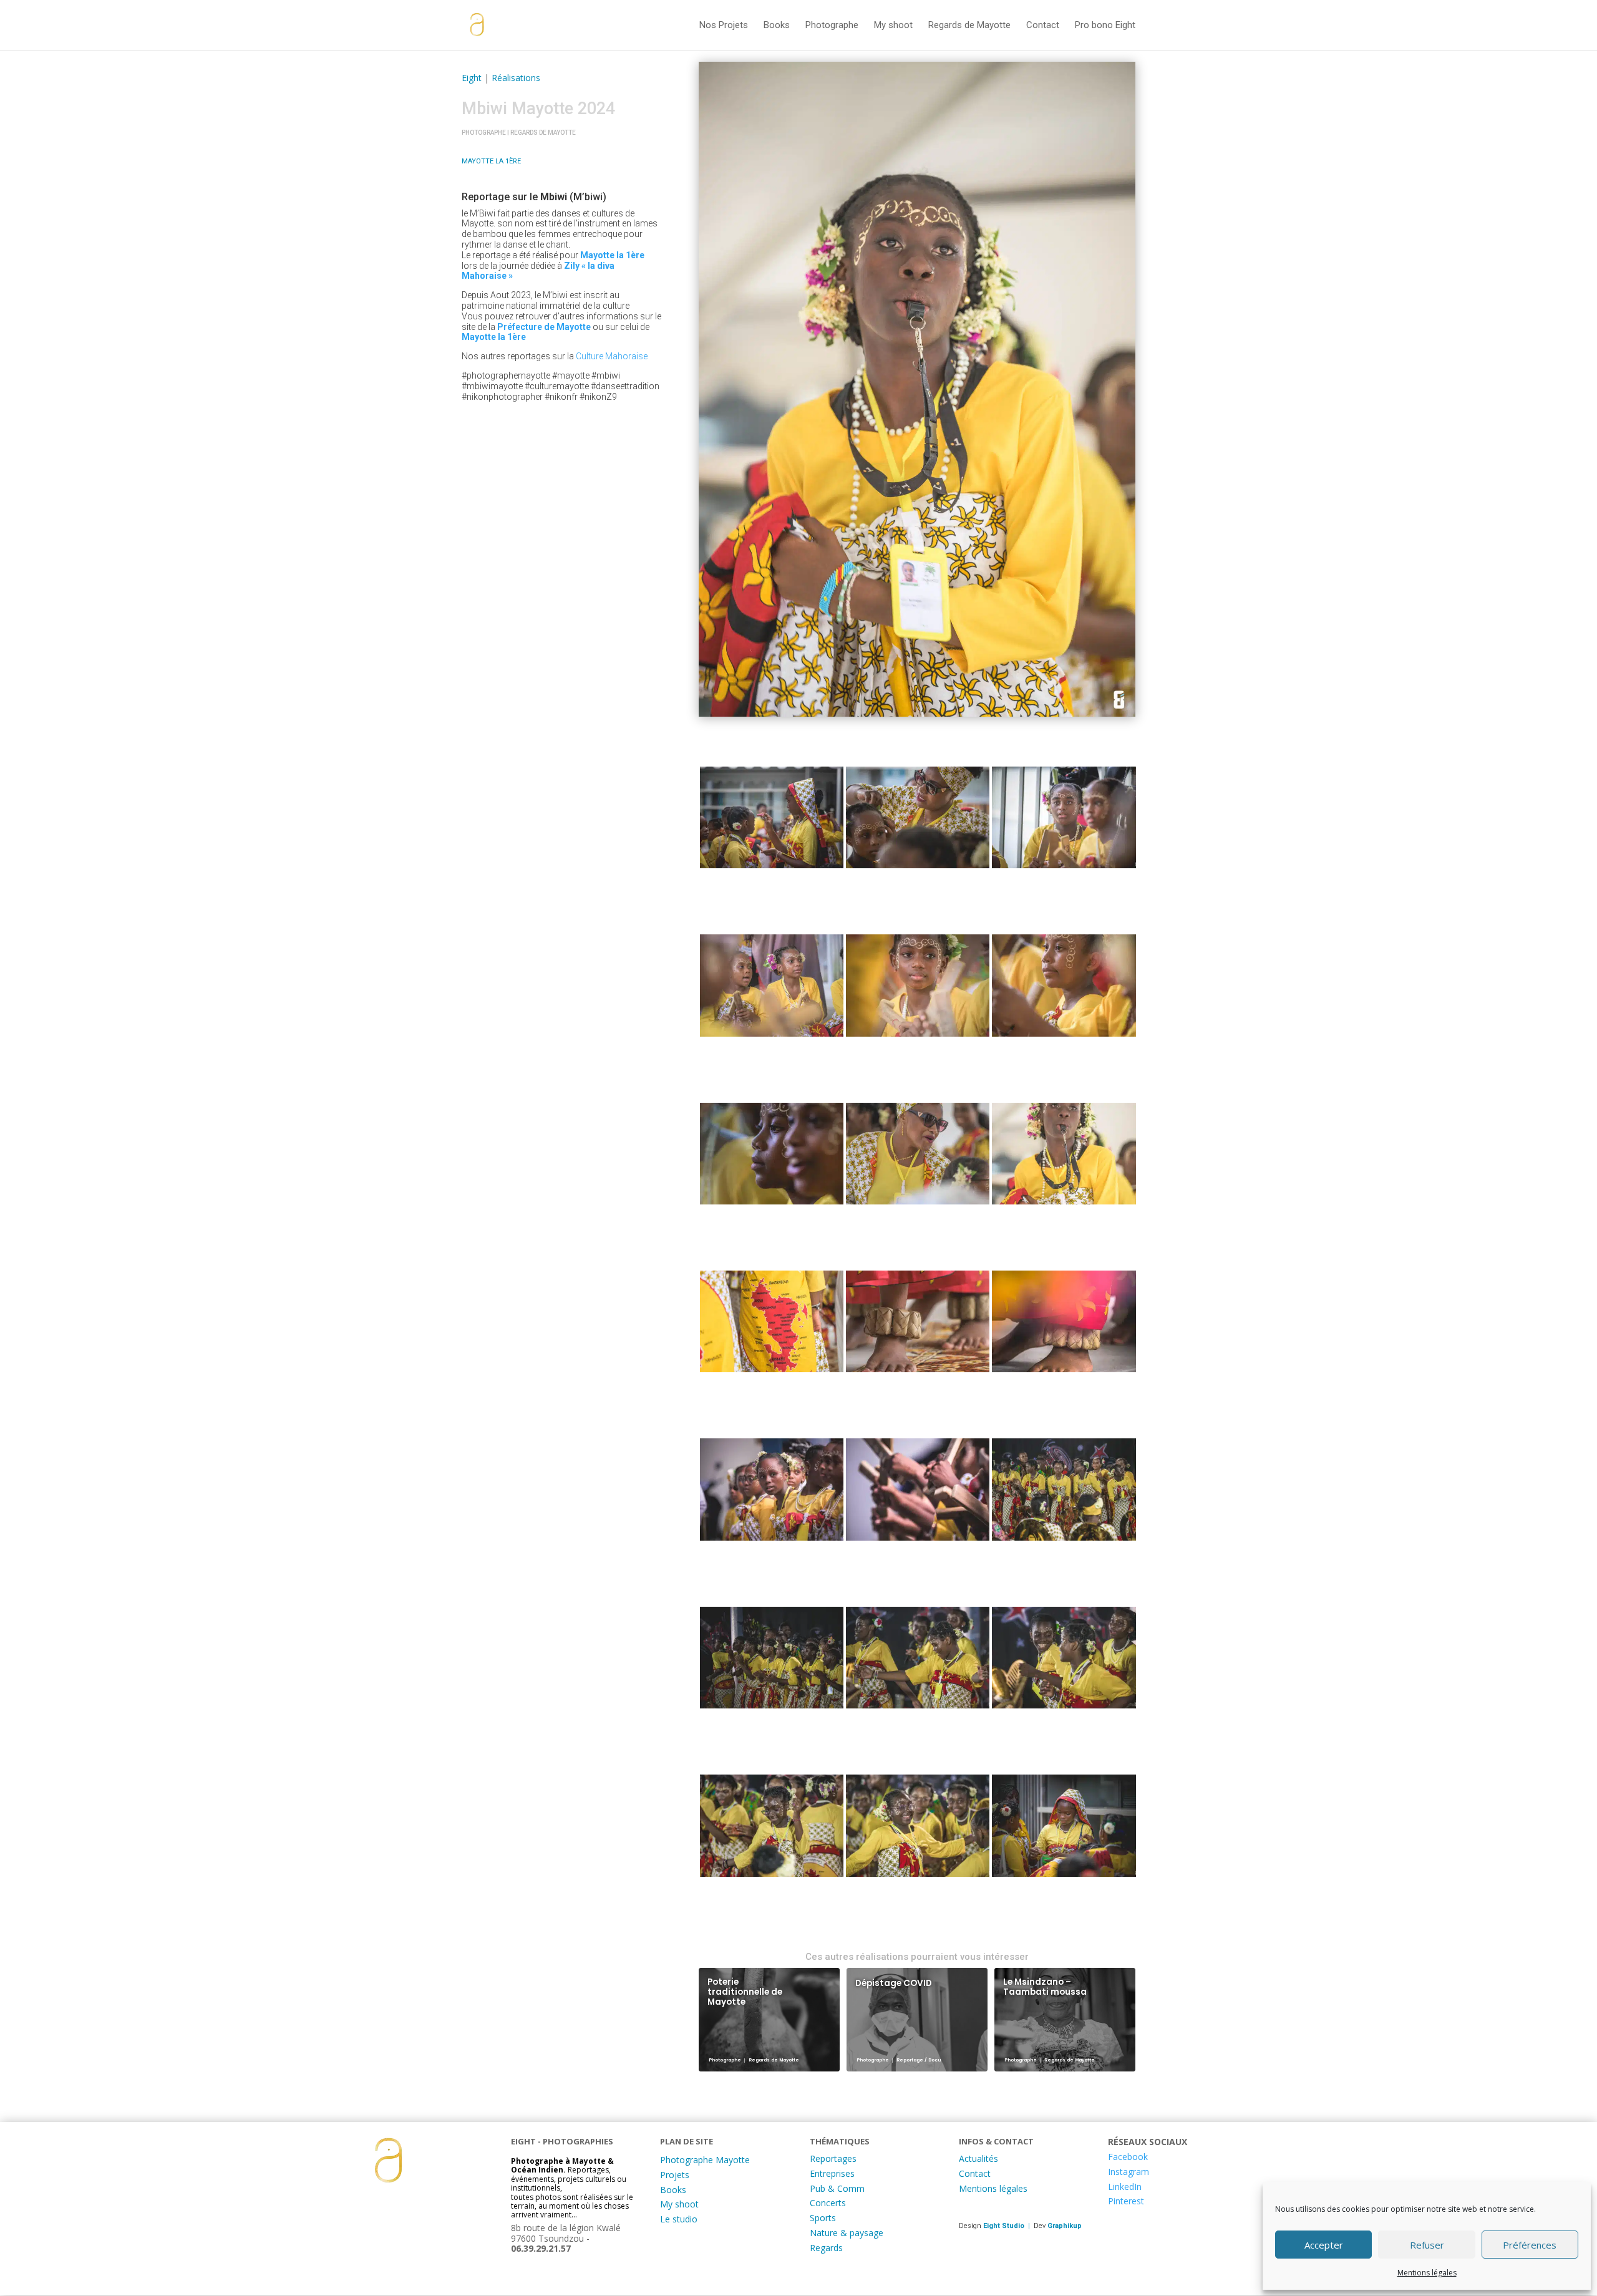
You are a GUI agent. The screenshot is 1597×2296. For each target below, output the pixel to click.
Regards (826, 2248)
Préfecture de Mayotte (544, 327)
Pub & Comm (837, 2188)
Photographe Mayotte (705, 2160)
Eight (472, 78)
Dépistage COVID (894, 1983)
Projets (675, 2175)
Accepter (1324, 2245)
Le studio (679, 2219)
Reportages (833, 2158)
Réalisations (516, 78)
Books (777, 26)
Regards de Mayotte (969, 26)
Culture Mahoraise (612, 356)
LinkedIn (1125, 2187)
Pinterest (1126, 2201)
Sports (823, 2218)
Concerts (828, 2203)
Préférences (1530, 2245)
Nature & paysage (847, 2233)
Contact (1043, 26)
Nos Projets (724, 26)
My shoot (893, 26)
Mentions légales (1427, 2273)
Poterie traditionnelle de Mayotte (745, 1992)
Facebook (1128, 2157)
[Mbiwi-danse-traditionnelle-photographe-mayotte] (772, 820)
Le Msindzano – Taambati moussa (1045, 1987)
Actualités (978, 2158)
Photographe (832, 26)
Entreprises (832, 2173)
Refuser (1427, 2245)
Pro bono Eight (1105, 26)
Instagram (1129, 2172)
